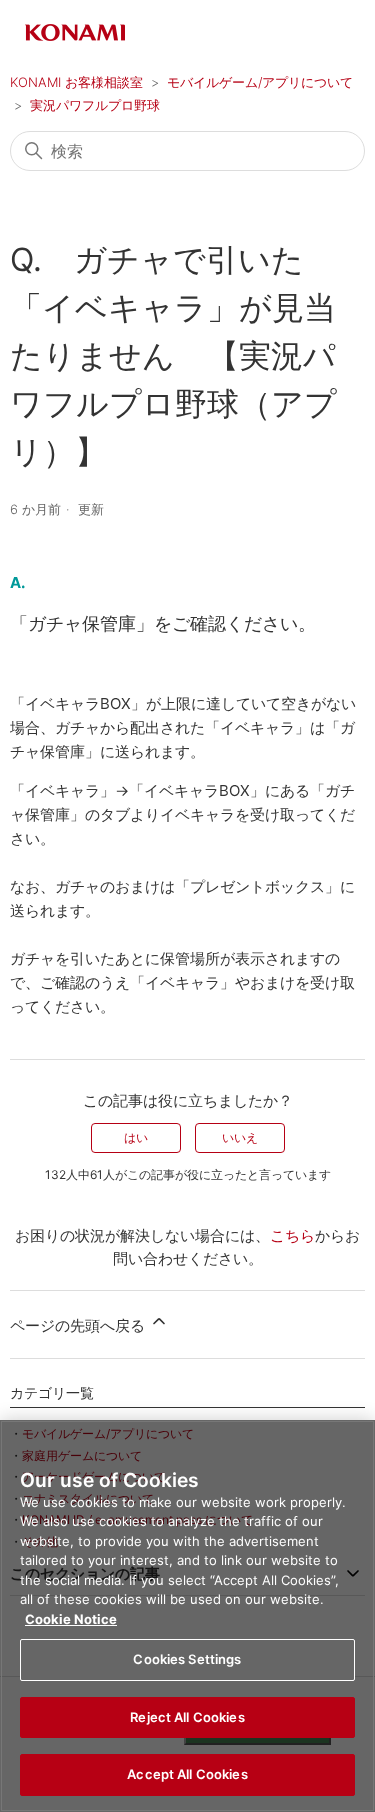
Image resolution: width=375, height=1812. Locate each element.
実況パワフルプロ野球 (95, 105)
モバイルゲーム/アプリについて (260, 82)
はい (136, 1137)
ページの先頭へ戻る (79, 1325)
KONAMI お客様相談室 (76, 82)
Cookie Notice (71, 1619)
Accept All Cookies (187, 1774)
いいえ (240, 1137)
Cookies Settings (187, 1659)
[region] (187, 1616)
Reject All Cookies (187, 1717)
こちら (292, 1235)
